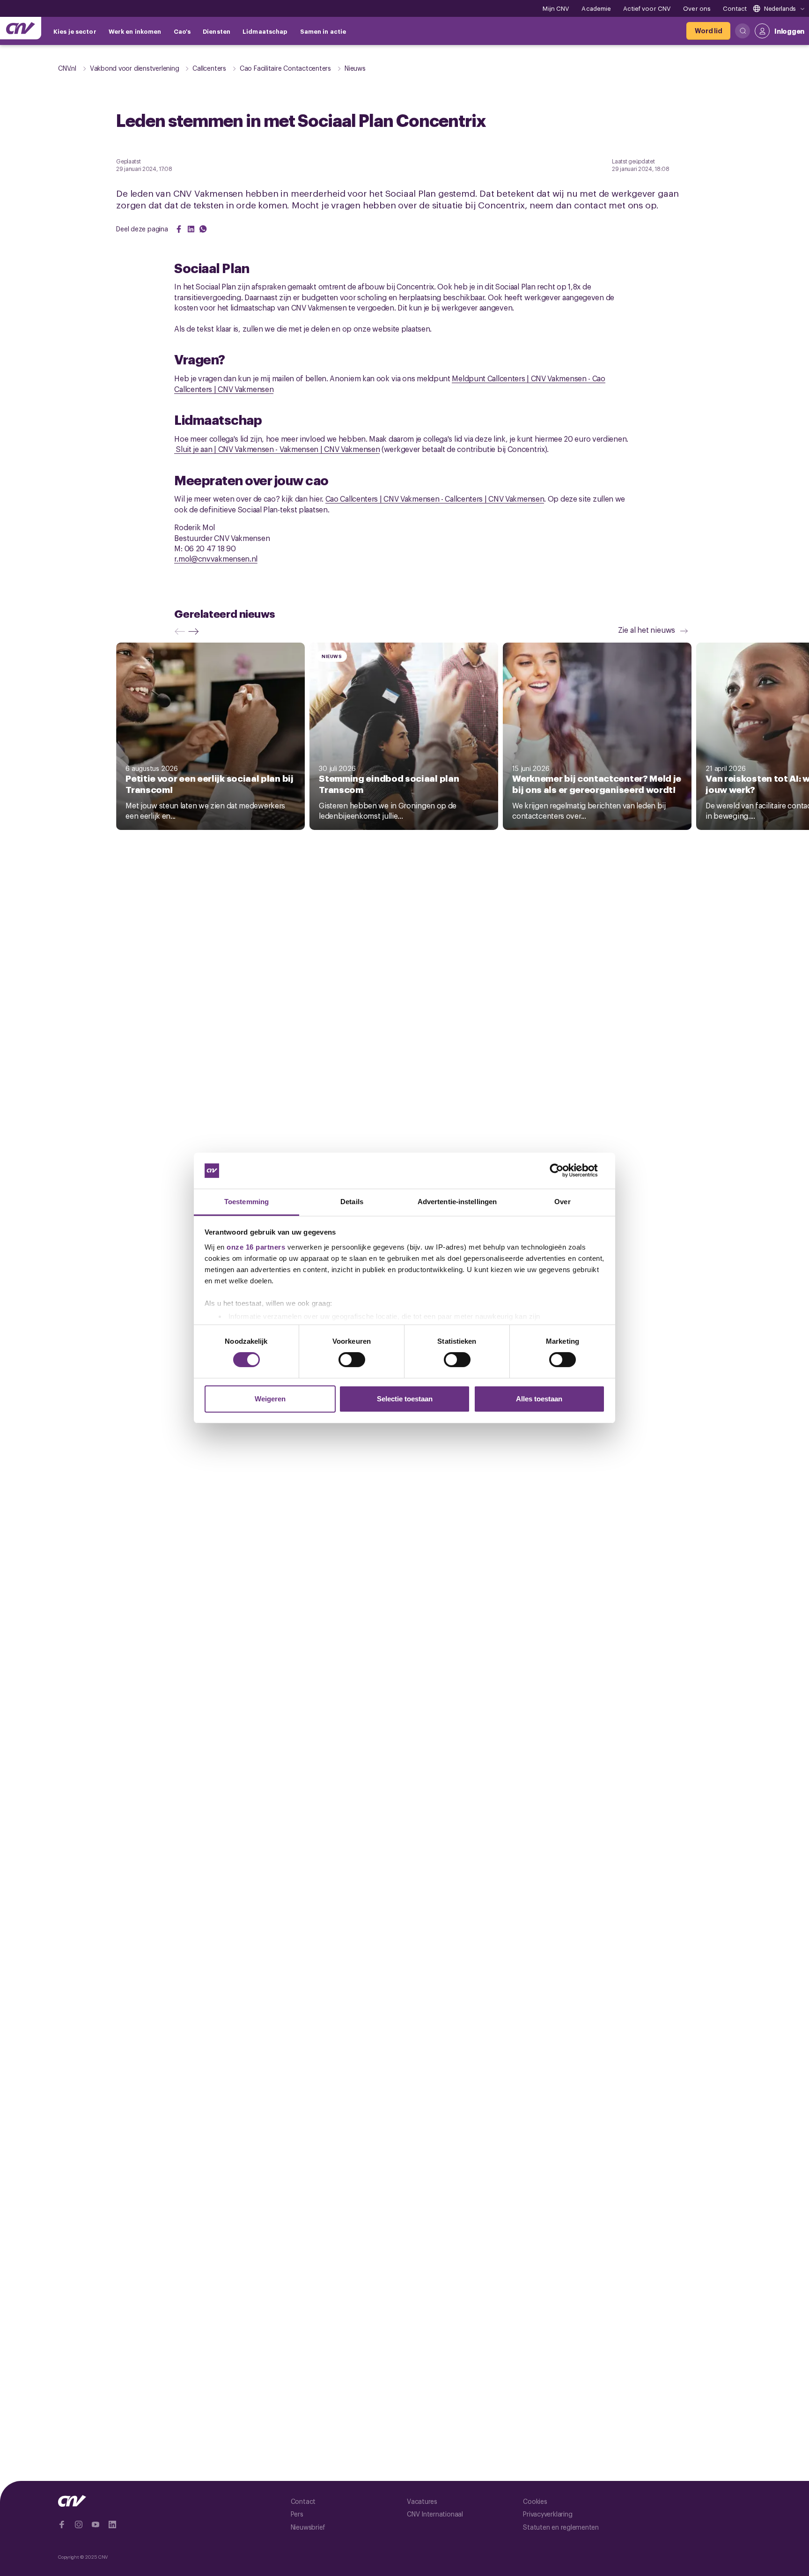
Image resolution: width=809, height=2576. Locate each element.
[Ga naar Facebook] (62, 2524)
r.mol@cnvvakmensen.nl (216, 558)
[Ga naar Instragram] (79, 2524)
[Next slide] (196, 631)
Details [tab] (352, 1202)
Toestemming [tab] (246, 1202)
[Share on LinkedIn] (191, 229)
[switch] (352, 1360)
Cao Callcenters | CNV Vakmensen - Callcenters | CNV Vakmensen (435, 498)
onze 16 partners (256, 1247)
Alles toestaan (539, 1399)
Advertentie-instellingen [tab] (457, 1202)
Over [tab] (562, 1202)
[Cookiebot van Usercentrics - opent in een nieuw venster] (564, 1170)
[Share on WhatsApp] (203, 229)
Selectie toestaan (405, 1399)
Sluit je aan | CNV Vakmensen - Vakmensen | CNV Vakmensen (277, 449)
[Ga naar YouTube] (96, 2524)
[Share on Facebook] (179, 229)
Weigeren (270, 1399)
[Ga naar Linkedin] (112, 2524)
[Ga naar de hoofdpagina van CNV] (21, 28)
